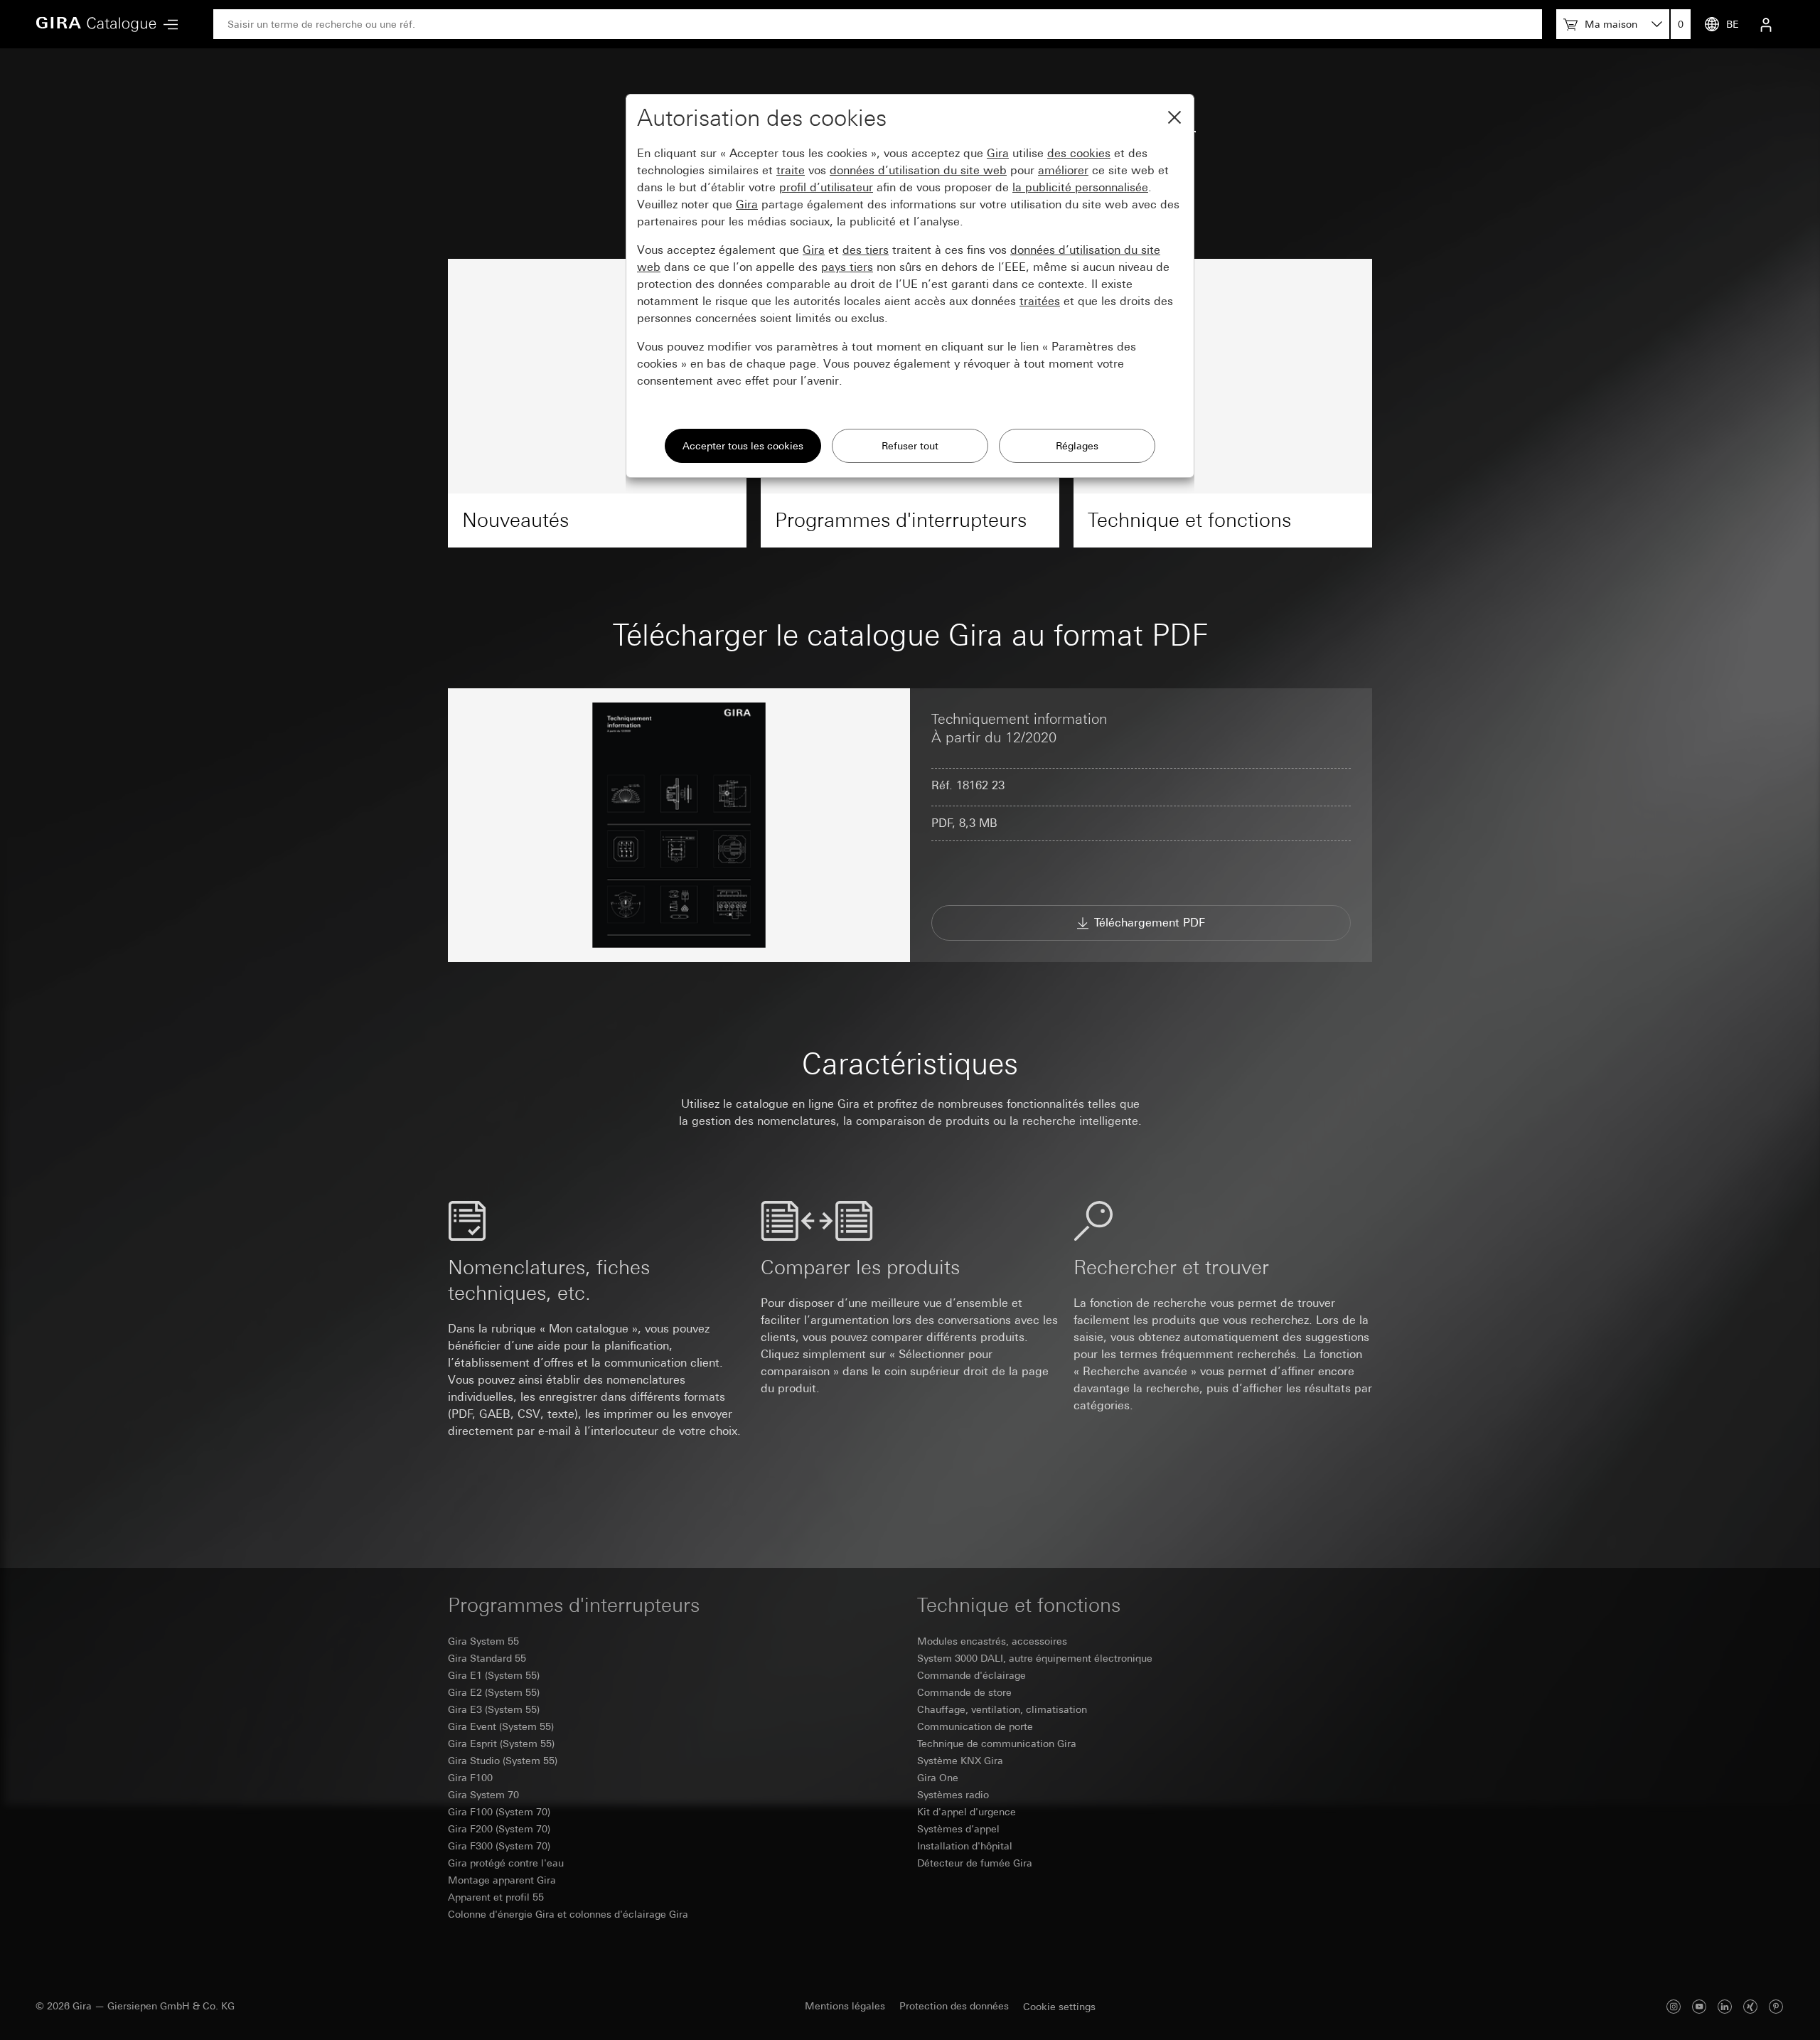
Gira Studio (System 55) (503, 1761)
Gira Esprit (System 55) (501, 1743)
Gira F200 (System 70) (499, 1829)
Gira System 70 (483, 1795)
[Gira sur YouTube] (1699, 2006)
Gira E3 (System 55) (494, 1709)
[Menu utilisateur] (1766, 24)
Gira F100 (470, 1778)
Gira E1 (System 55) (494, 1675)
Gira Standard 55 (487, 1658)
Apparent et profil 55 (496, 1897)
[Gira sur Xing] (1750, 2006)
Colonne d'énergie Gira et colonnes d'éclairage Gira (568, 1914)
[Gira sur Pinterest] (1776, 2006)
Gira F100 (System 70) (499, 1812)
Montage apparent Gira (502, 1880)
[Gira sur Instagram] (1674, 2006)
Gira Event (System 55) (501, 1726)
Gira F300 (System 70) (499, 1846)
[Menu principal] (167, 25)
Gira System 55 (483, 1641)
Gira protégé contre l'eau (506, 1863)
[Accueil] (96, 24)
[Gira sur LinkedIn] (1725, 2006)
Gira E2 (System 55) (494, 1692)
